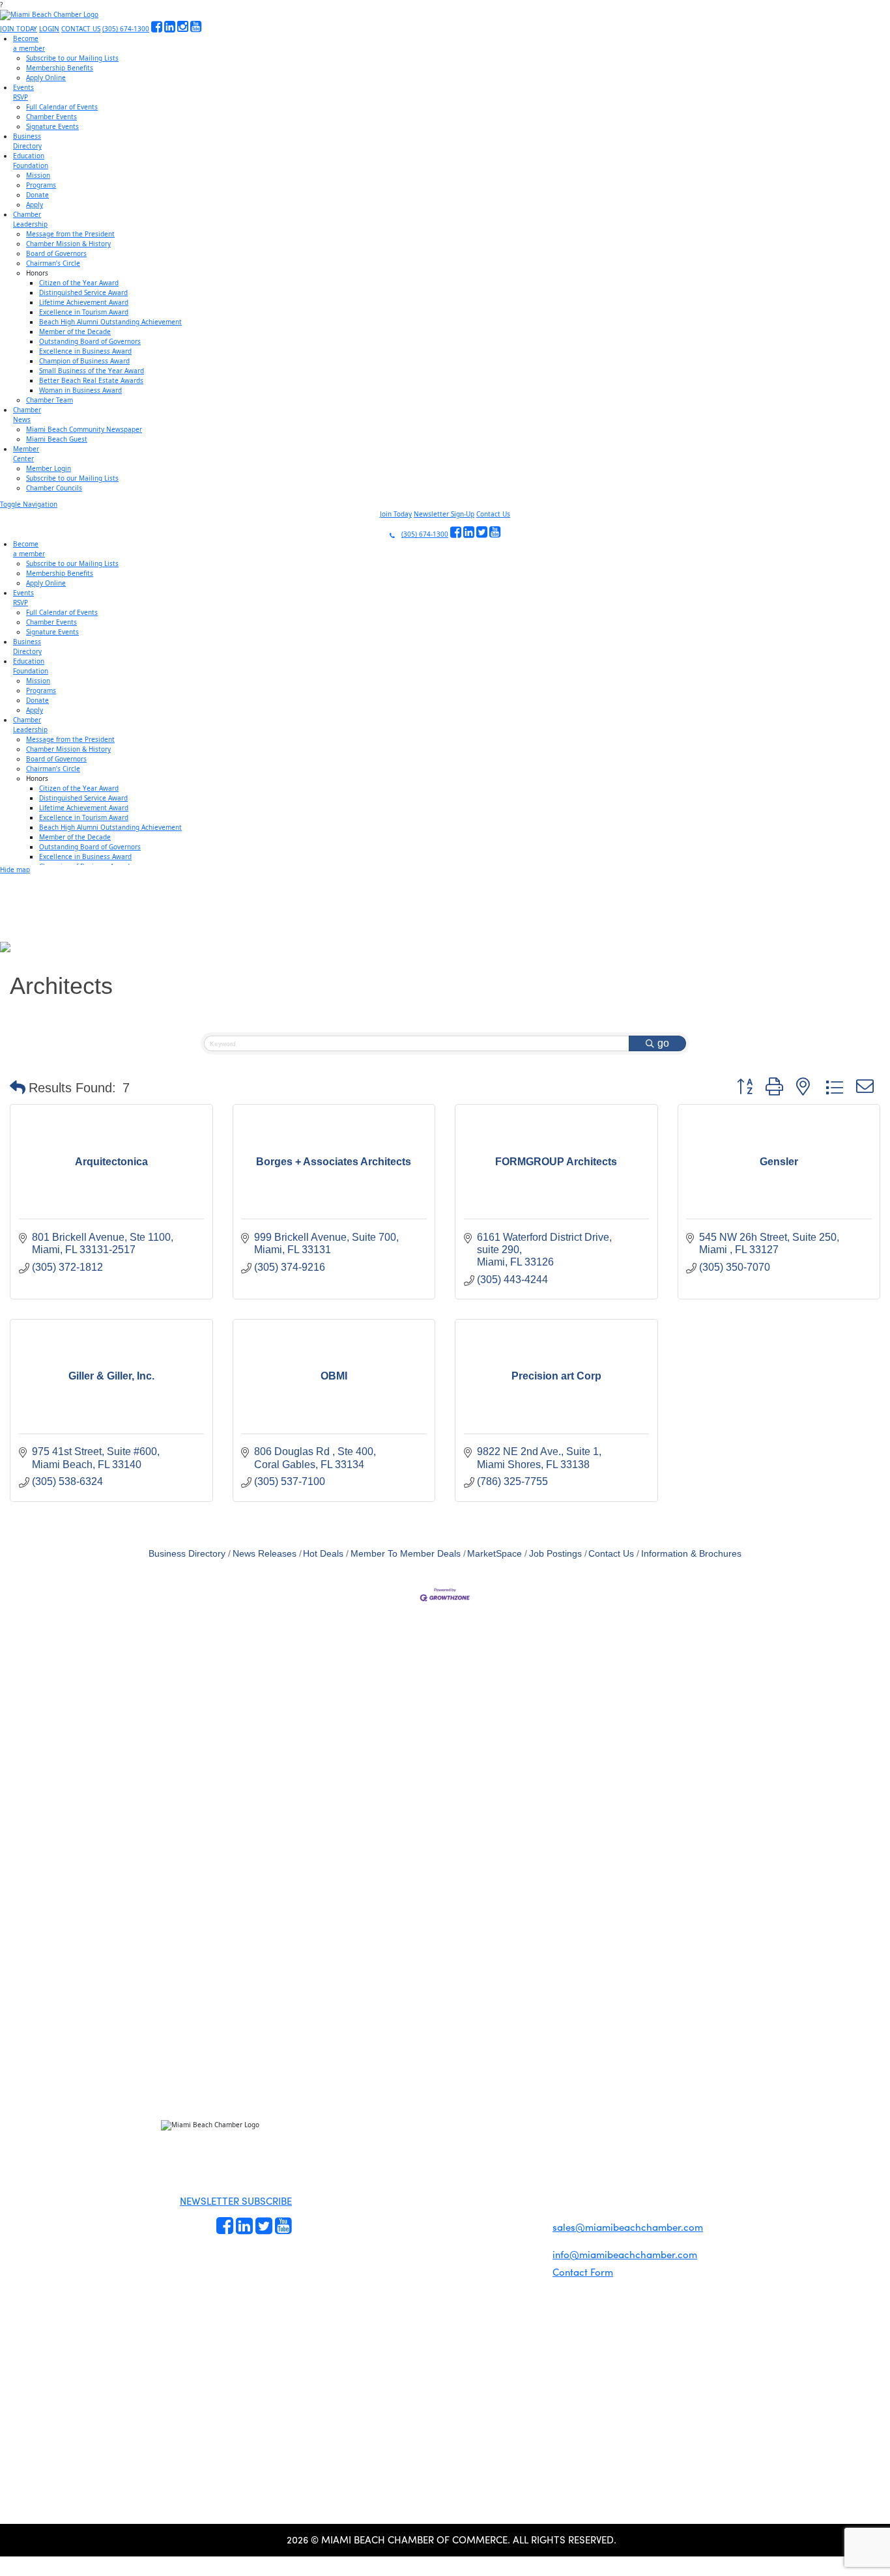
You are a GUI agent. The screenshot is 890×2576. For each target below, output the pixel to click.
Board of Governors (56, 253)
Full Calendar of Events (62, 107)
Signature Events (52, 126)
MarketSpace (495, 1554)
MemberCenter (26, 454)
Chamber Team (50, 400)
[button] (18, 1088)
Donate (37, 195)
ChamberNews (27, 415)
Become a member (322, 2159)
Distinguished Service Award (83, 292)
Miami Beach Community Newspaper (84, 429)
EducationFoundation (31, 161)
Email (92, 2024)
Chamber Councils (54, 488)
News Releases (265, 1554)
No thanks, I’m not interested (270, 2139)
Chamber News (442, 2205)
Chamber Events (51, 117)
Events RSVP (316, 2174)
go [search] (663, 1043)
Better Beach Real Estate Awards (91, 380)
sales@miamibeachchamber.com (628, 2227)
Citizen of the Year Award (79, 283)
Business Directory (187, 1554)
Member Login (49, 468)
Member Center (443, 2220)
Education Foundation (447, 2175)
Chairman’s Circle (53, 263)
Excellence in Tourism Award (84, 312)
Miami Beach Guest (57, 439)
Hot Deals (323, 1554)
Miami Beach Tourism (447, 2160)
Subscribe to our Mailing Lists (72, 58)
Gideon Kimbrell (194, 2300)
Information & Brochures (691, 1554)
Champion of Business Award (84, 361)
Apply (35, 205)
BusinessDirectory (27, 141)
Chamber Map (442, 2235)
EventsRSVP (23, 92)
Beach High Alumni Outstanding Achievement (110, 322)
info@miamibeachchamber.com (625, 2254)
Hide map (15, 870)
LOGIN (49, 29)
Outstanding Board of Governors (90, 341)
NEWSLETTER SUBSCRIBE (236, 2201)
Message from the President (70, 234)
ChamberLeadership (30, 219)
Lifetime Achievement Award (84, 302)
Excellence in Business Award (85, 351)
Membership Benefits (60, 68)
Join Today (396, 514)
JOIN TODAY (19, 29)
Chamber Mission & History (68, 244)
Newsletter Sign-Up (444, 514)
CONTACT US (81, 29)
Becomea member (29, 43)
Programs (41, 185)
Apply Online (46, 78)
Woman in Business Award (80, 390)
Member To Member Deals (406, 1554)
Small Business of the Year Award (92, 371)
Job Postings (555, 1554)
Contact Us (493, 514)
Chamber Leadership (447, 2190)
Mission (38, 175)
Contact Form (583, 2272)
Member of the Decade (75, 332)
